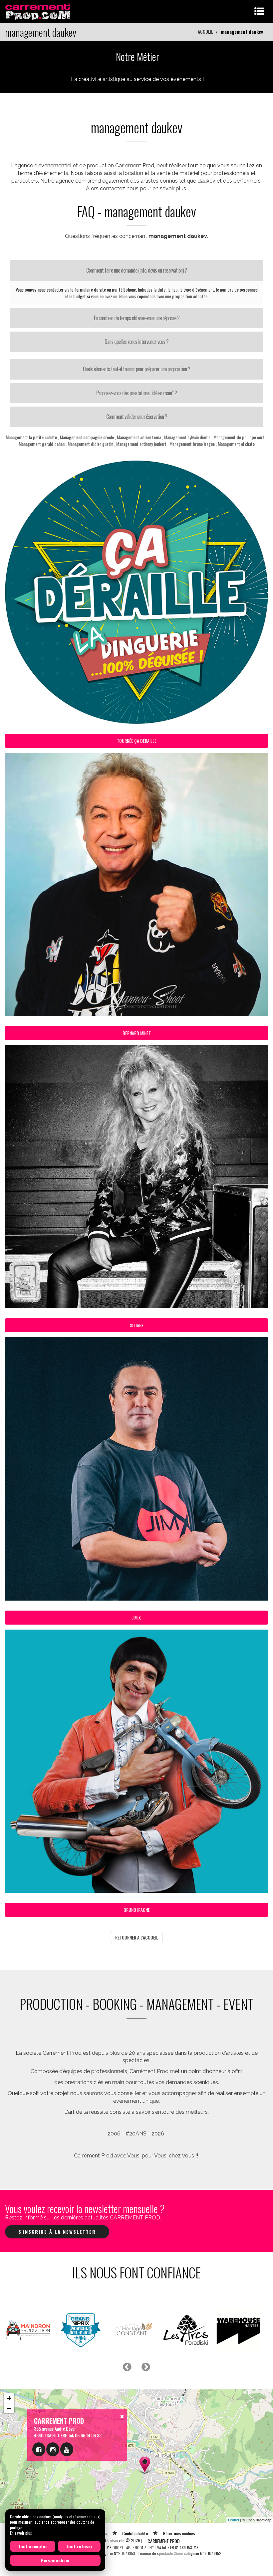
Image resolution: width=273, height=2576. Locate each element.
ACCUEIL (205, 31)
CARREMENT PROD (164, 2541)
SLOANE (137, 1325)
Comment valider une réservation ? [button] (137, 417)
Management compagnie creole (87, 437)
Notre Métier (137, 56)
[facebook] (39, 2449)
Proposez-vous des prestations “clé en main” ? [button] (136, 393)
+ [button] (9, 2398)
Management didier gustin (90, 444)
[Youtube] (67, 2449)
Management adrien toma (139, 437)
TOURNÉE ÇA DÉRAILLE (137, 741)
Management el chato (236, 444)
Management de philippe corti (239, 437)
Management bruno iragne (192, 444)
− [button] (9, 2408)
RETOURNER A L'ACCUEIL (137, 1937)
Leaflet (234, 2520)
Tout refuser (79, 2546)
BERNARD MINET (137, 1033)
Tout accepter (33, 2546)
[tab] (136, 271)
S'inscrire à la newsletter (57, 2232)
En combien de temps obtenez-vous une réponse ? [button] (137, 318)
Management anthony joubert (141, 444)
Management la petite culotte (31, 437)
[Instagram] (53, 2449)
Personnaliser (55, 2560)
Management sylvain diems (187, 437)
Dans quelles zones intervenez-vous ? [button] (136, 342)
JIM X (136, 1617)
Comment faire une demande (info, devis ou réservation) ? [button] (136, 270)
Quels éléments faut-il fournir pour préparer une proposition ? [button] (136, 369)
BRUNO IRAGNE (137, 1910)
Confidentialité (135, 2533)
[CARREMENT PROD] (38, 11)
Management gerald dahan (42, 444)
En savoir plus (21, 2533)
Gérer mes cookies (179, 2533)
